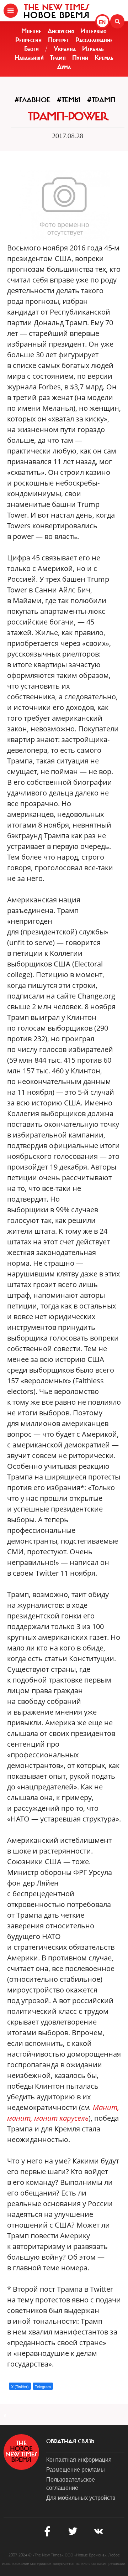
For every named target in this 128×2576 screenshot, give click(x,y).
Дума (64, 67)
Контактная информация (79, 2459)
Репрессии (28, 40)
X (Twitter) (20, 2386)
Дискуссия (61, 31)
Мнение (31, 31)
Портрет (58, 40)
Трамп (58, 58)
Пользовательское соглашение (71, 2483)
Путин (80, 58)
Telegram (43, 2386)
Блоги (31, 49)
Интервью (94, 31)
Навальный (29, 58)
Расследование (94, 40)
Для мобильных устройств (81, 2497)
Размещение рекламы (76, 2469)
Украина (65, 49)
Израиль (93, 49)
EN (102, 22)
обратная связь (70, 2441)
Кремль (104, 58)
